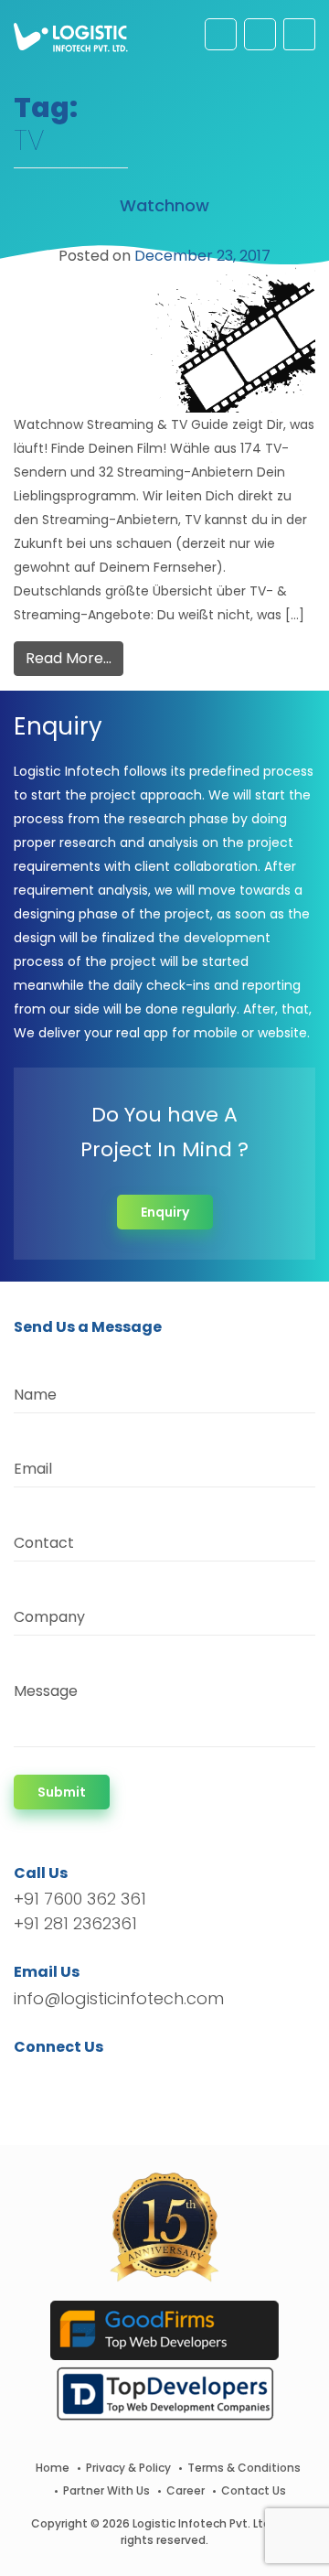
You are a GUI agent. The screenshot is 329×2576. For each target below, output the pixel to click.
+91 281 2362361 (75, 1923)
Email (33, 1469)
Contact (44, 1543)
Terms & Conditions (244, 2468)
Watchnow (164, 205)
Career (186, 2490)
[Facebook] (32, 2080)
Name (35, 1395)
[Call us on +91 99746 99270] (260, 34)
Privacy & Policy (128, 2468)
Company (49, 1617)
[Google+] (85, 2080)
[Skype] (138, 2080)
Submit (62, 1792)
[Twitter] (55, 2080)
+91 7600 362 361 (80, 1899)
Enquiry (165, 1212)
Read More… (69, 658)
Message (46, 1691)
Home (53, 2468)
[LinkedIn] (114, 2080)
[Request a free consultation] (221, 34)
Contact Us (254, 2490)
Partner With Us (106, 2490)
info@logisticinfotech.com (119, 1998)
